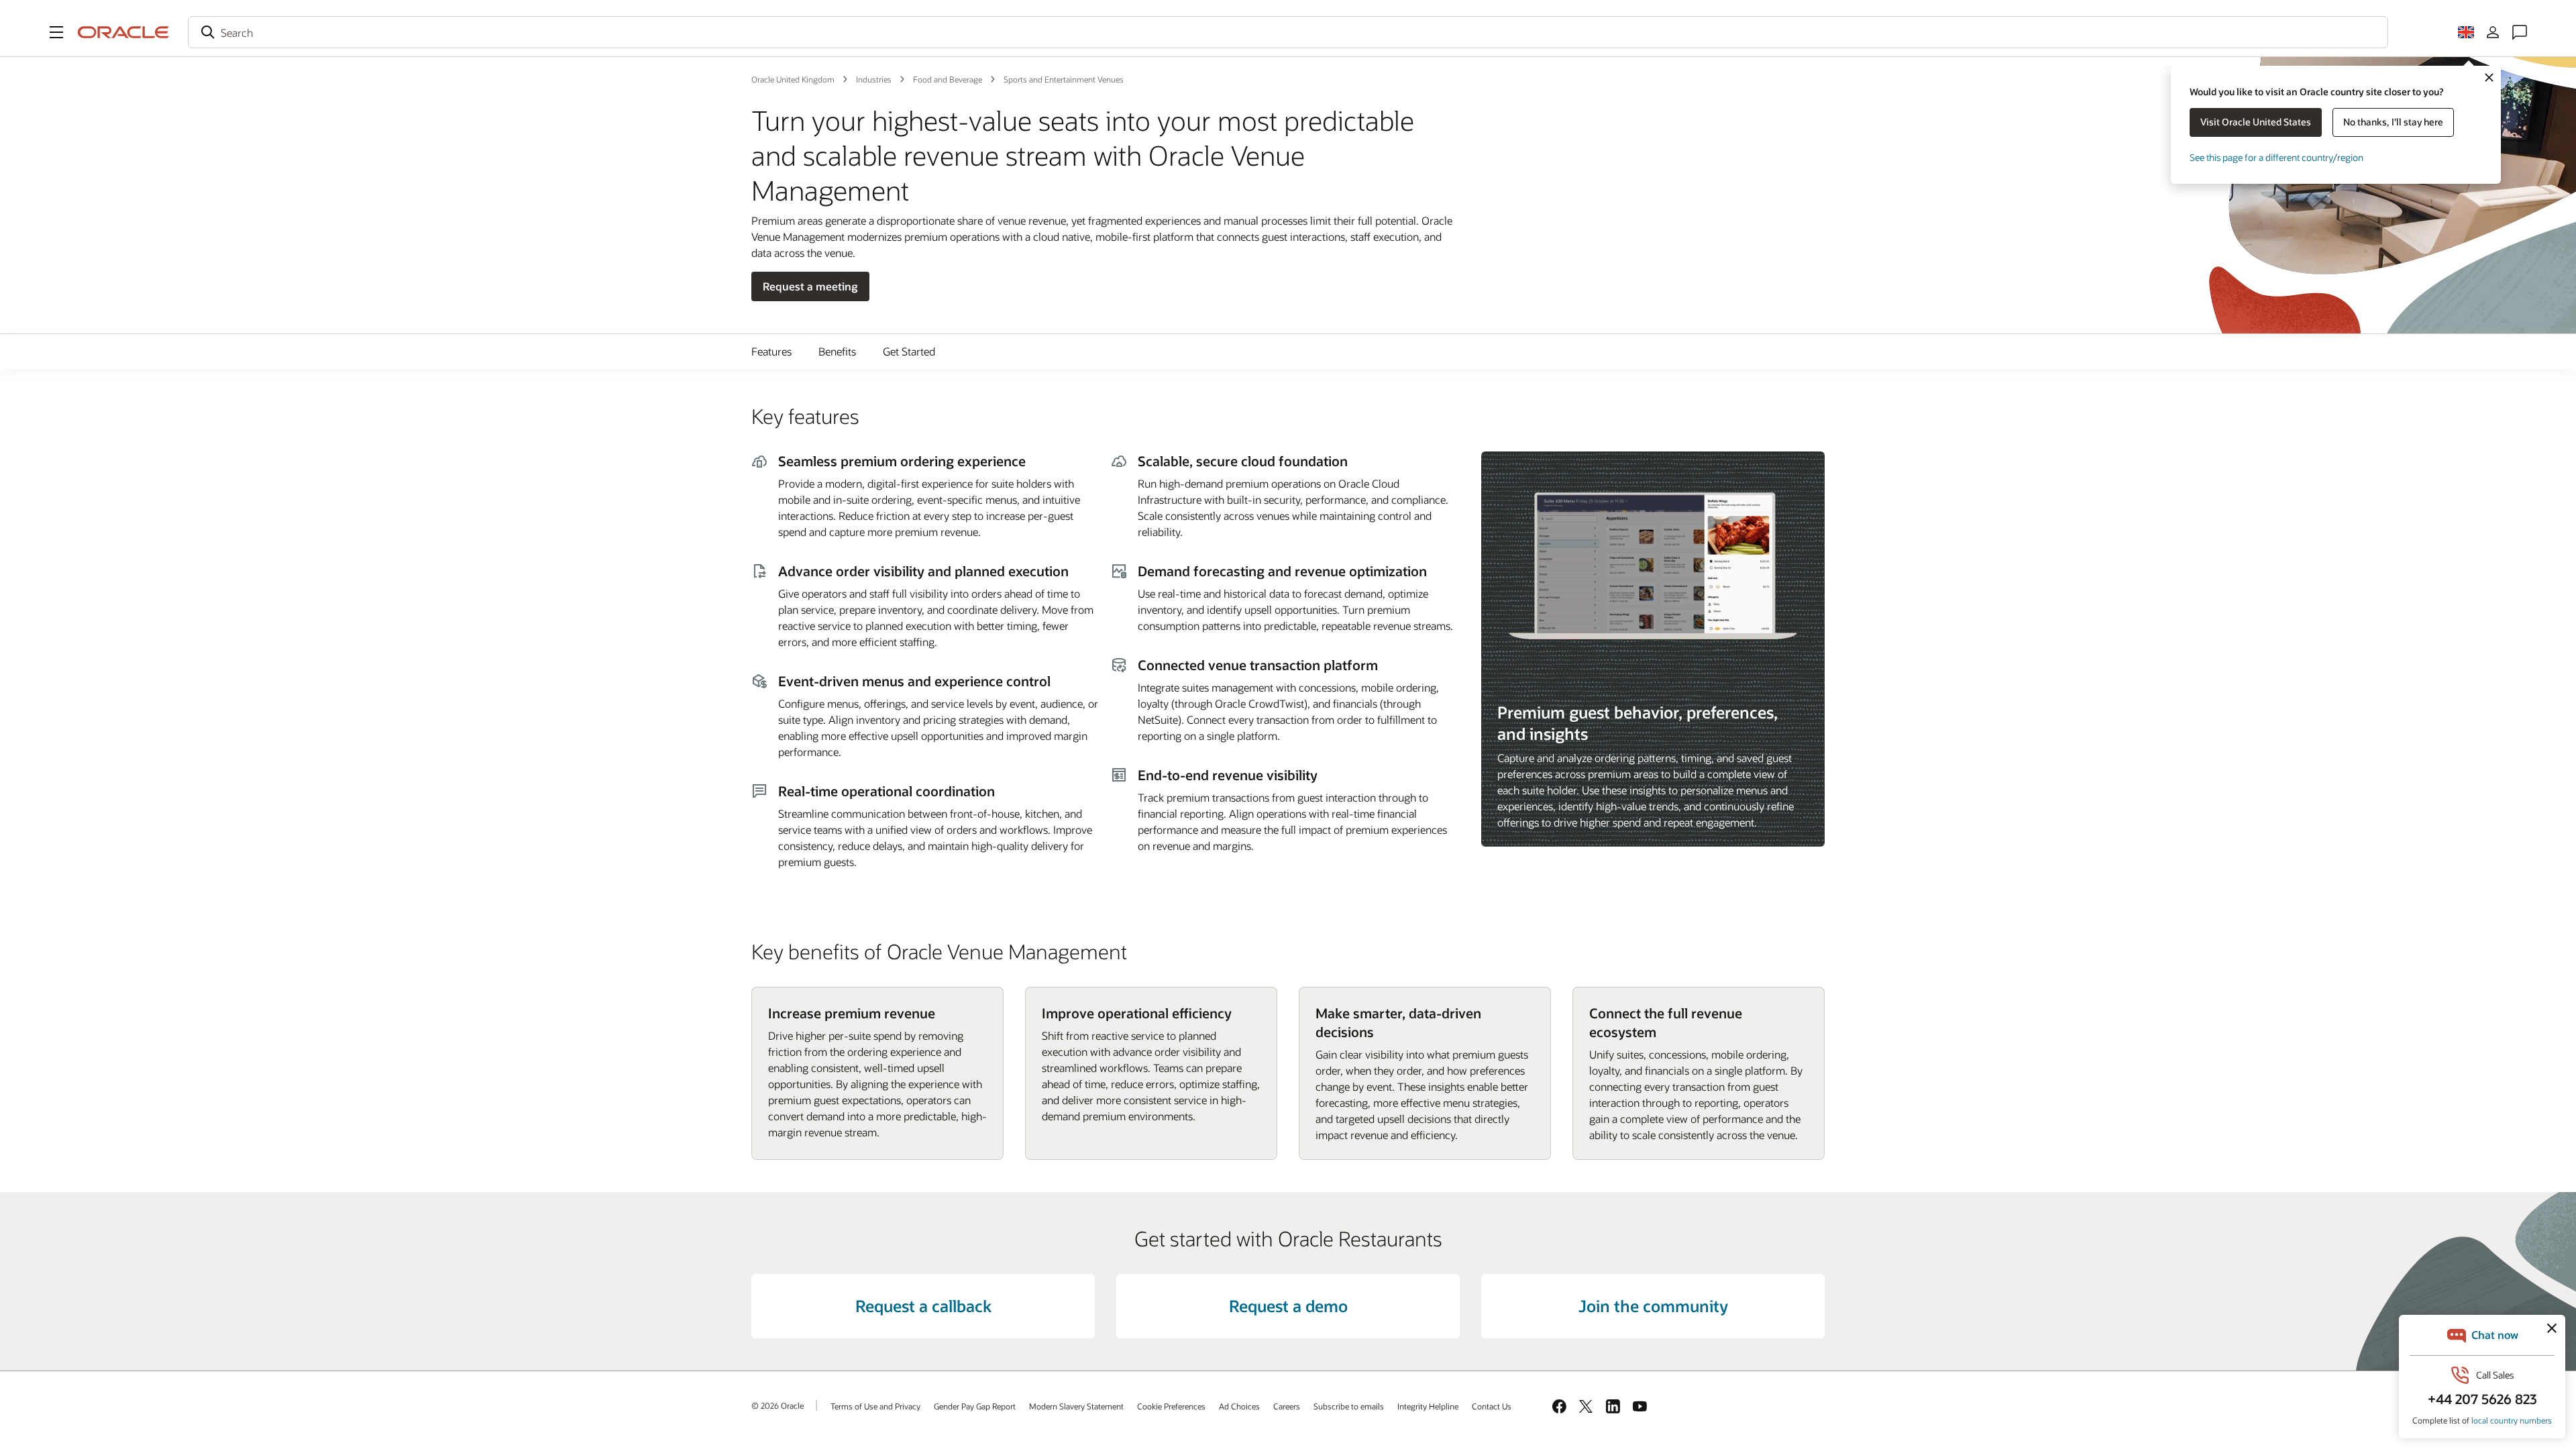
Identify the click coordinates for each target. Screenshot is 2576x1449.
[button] (56, 32)
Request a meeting (810, 286)
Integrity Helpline (1428, 1406)
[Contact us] (2520, 32)
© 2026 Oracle (777, 1405)
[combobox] (1288, 32)
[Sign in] (2493, 32)
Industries (874, 79)
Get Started (909, 351)
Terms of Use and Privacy (875, 1406)
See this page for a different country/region (2276, 157)
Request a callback (923, 1306)
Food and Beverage (948, 79)
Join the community (1653, 1306)
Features (771, 351)
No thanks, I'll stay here (2393, 122)
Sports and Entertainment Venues (1064, 79)
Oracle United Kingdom (793, 79)
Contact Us (1492, 1406)
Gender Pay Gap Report (975, 1406)
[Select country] (2466, 32)
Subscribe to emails (1349, 1406)
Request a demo (1288, 1306)
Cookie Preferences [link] (1171, 1406)
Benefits (837, 351)
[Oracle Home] (123, 32)
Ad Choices (1239, 1406)
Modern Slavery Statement (1076, 1406)
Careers (1287, 1406)
